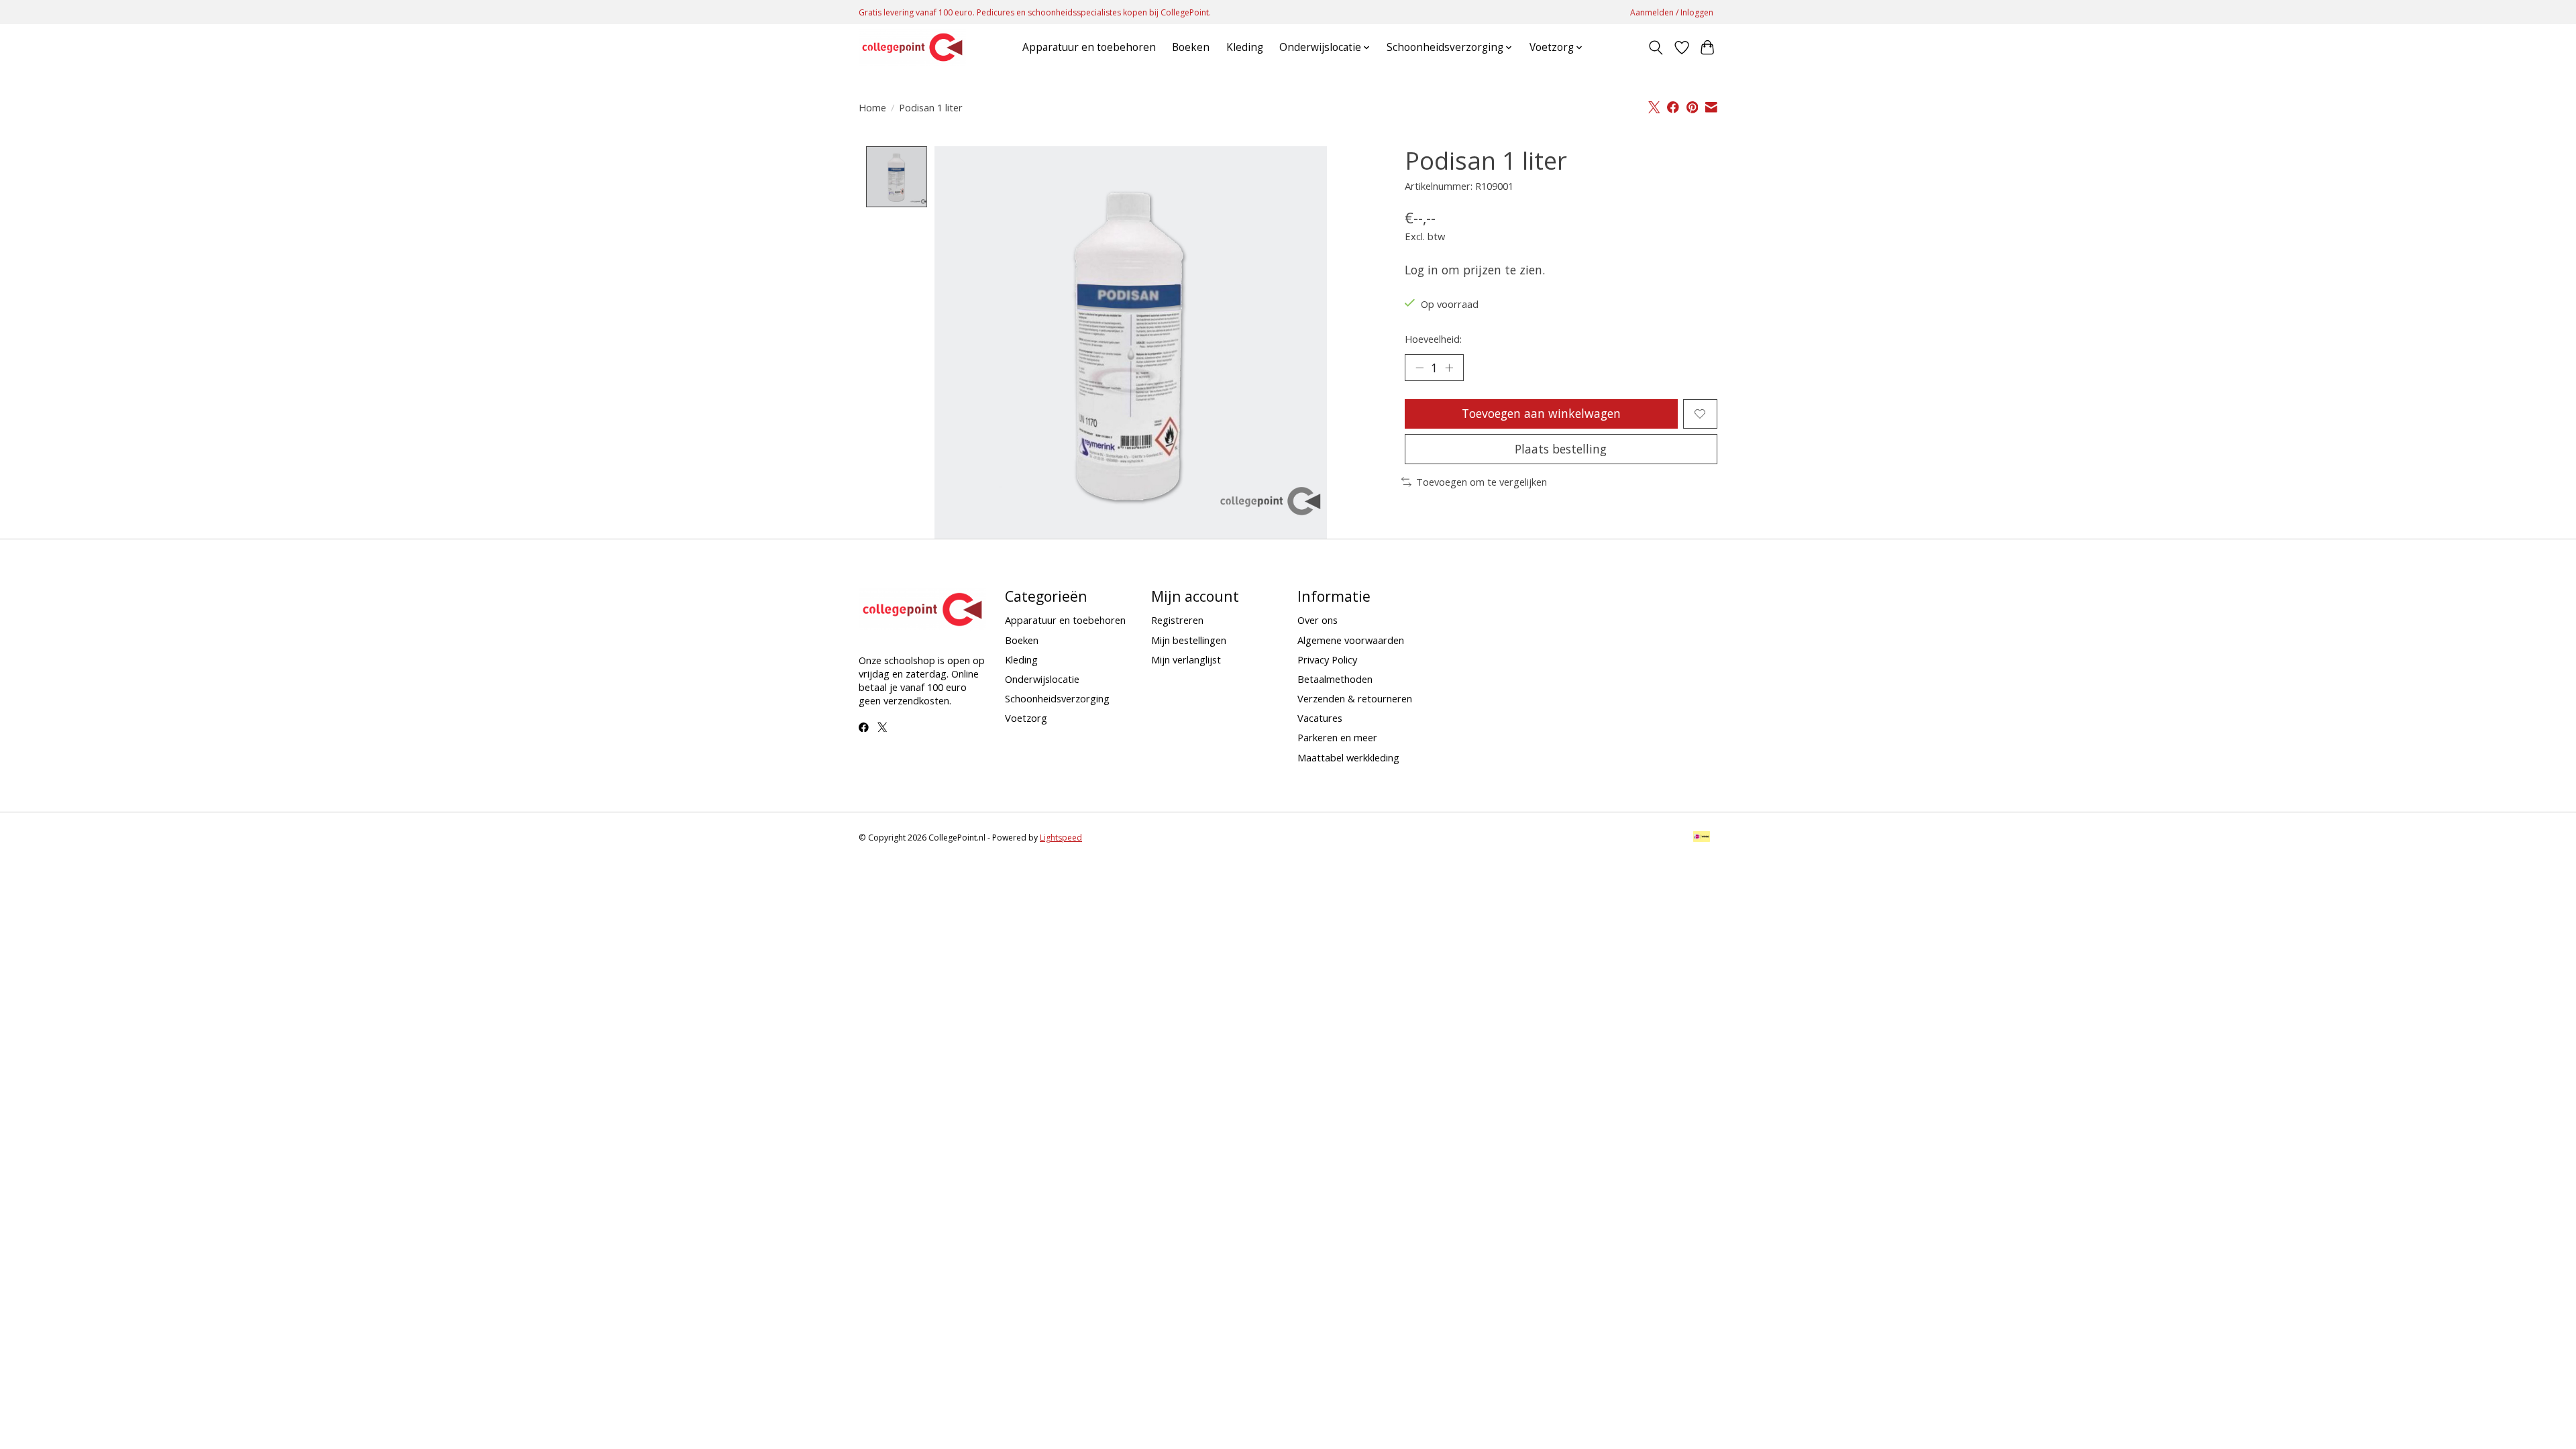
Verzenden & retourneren (1355, 698)
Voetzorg (1026, 718)
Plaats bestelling (1561, 449)
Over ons (1318, 620)
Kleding (1245, 47)
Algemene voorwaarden (1351, 640)
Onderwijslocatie (1042, 679)
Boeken (1191, 47)
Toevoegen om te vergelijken (1482, 482)
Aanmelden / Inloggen (1672, 12)
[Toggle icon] (1656, 48)
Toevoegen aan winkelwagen (1541, 413)
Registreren (1177, 620)
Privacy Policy (1327, 659)
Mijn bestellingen (1189, 640)
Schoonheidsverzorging (1057, 698)
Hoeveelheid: (1433, 339)
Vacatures (1320, 718)
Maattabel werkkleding (1348, 757)
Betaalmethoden (1335, 679)
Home (872, 107)
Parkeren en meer (1337, 737)
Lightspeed (1061, 838)
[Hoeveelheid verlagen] (1419, 368)
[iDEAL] (1702, 838)
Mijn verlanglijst (1186, 659)
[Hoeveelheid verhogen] (1449, 368)
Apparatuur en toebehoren (1089, 47)
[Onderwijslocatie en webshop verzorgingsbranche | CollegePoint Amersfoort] (912, 47)
